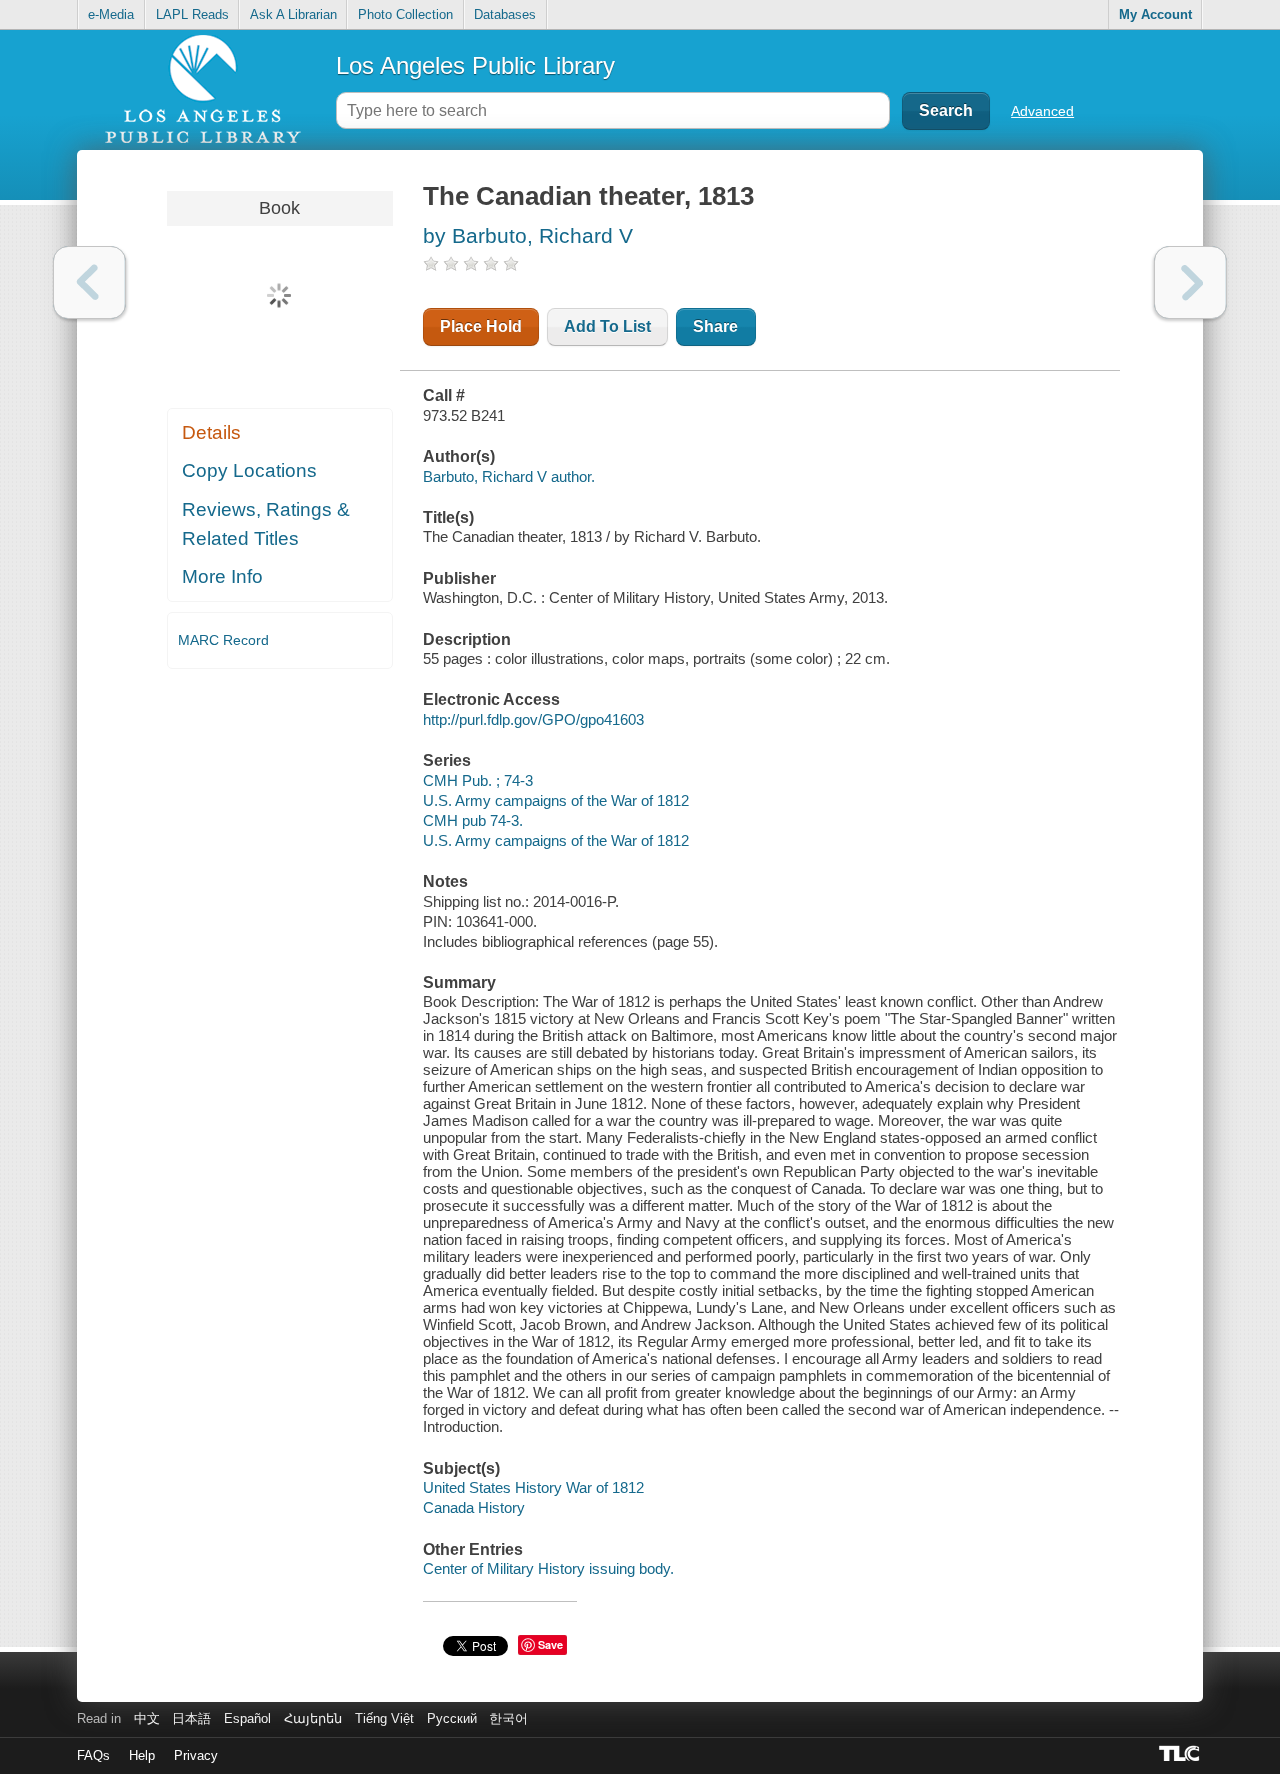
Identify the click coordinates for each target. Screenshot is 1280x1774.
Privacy (196, 1755)
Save (550, 1644)
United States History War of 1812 (533, 1487)
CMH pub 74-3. (473, 820)
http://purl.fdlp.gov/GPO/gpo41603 (533, 719)
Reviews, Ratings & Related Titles (266, 524)
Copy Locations (249, 470)
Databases (505, 14)
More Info (222, 576)
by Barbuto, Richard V (528, 235)
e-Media (111, 14)
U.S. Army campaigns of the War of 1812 (556, 800)
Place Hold (481, 326)
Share (715, 326)
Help (142, 1755)
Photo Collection (405, 14)
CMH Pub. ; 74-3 (478, 780)
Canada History (474, 1507)
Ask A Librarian (293, 14)
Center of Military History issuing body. (548, 1568)
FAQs (93, 1755)
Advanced (1042, 111)
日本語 (191, 1718)
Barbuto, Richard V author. (509, 476)
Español (247, 1718)
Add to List (607, 326)
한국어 (508, 1718)
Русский (452, 1718)
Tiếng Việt (384, 1718)
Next (1190, 282)
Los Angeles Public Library (475, 65)
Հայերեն (313, 1718)
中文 (147, 1718)
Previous (89, 282)
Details (211, 432)
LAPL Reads (192, 14)
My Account (1155, 14)
